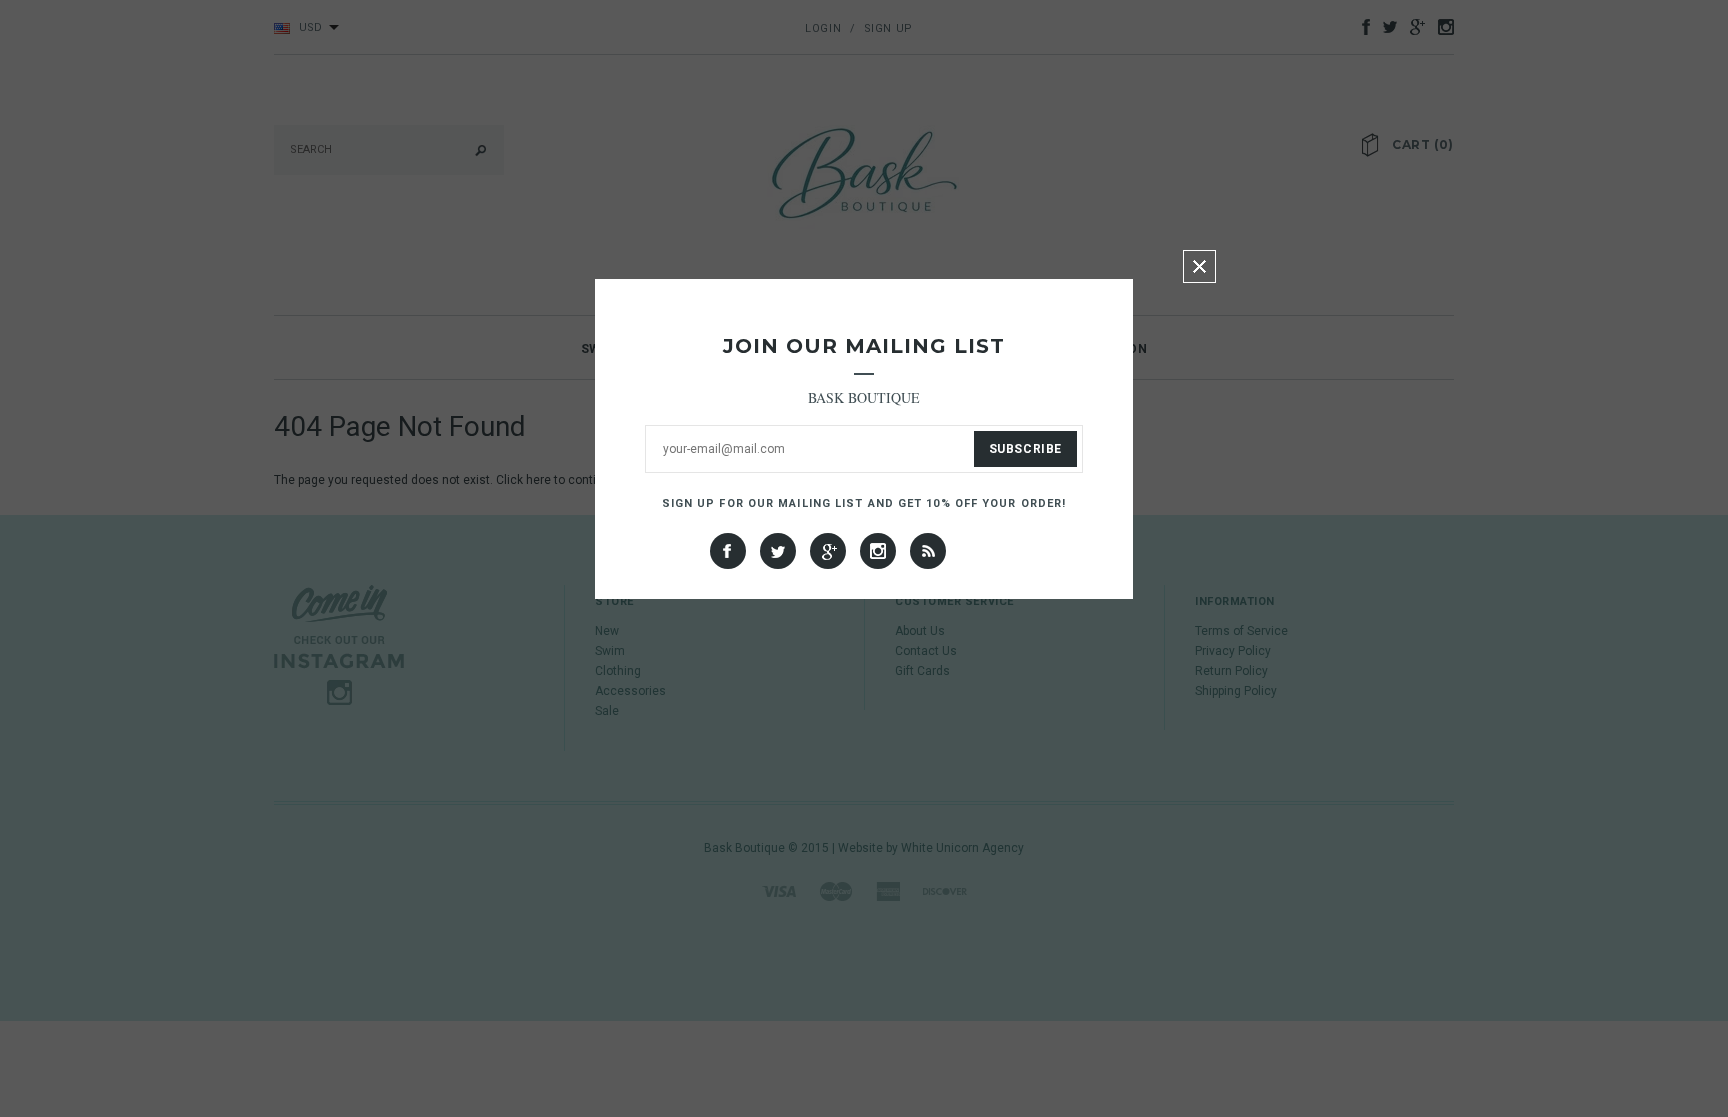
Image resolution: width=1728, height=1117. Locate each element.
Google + (828, 551)
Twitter (778, 551)
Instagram (878, 551)
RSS (928, 551)
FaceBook (728, 551)
